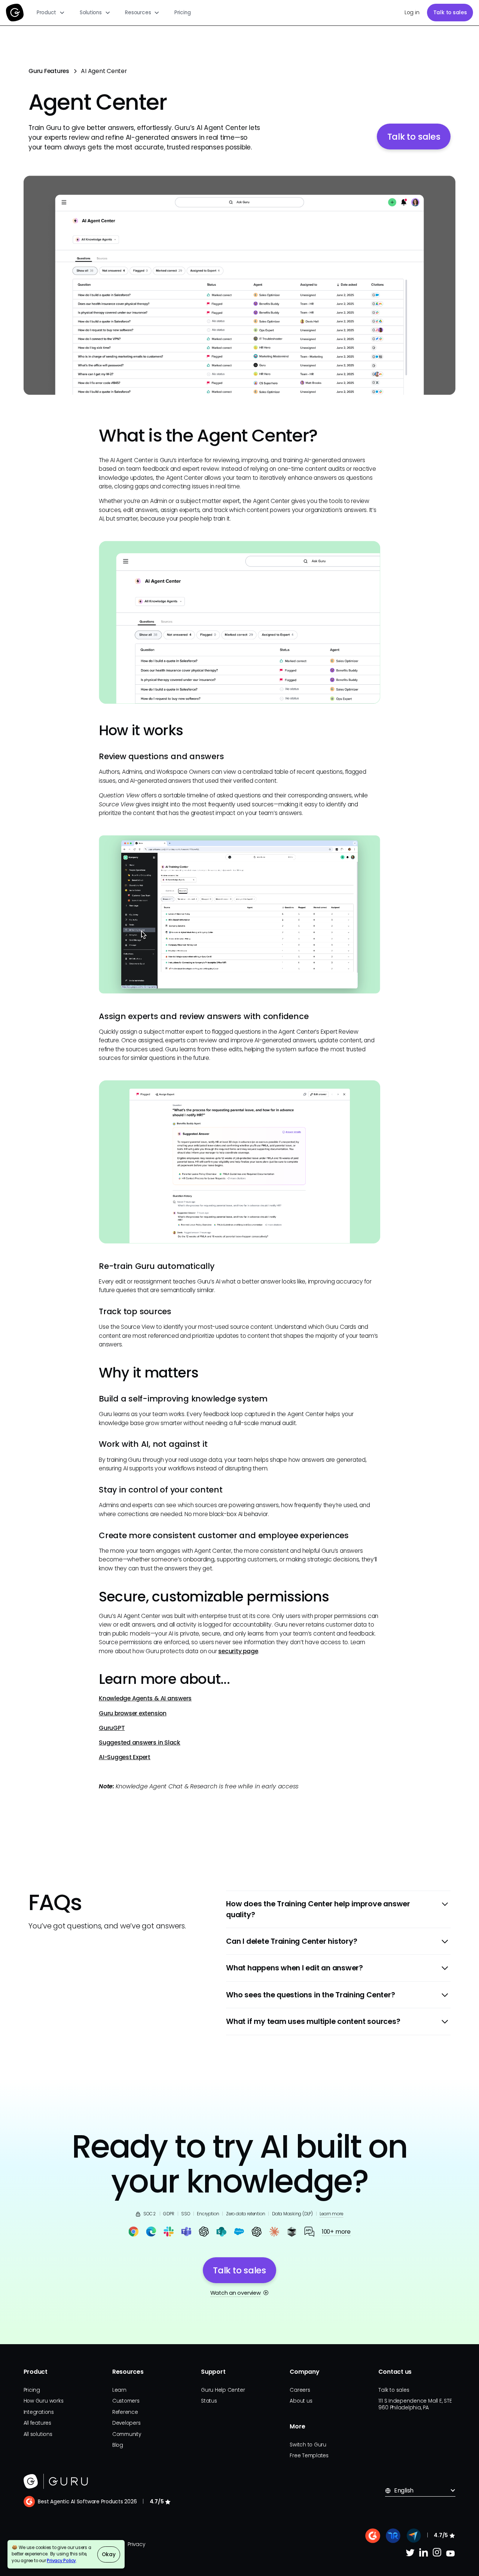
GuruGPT (112, 1728)
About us (301, 2401)
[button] (51, 13)
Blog (118, 2445)
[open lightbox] (240, 285)
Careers (300, 2390)
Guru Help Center (223, 2390)
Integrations (39, 2412)
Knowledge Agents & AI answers (145, 1698)
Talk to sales (450, 13)
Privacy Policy (61, 2561)
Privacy (136, 2544)
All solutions (38, 2434)
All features (37, 2423)
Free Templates (309, 2456)
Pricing (182, 13)
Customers (126, 2401)
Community (127, 2434)
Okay (109, 2554)
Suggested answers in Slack (140, 1742)
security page (238, 1651)
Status (209, 2401)
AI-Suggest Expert (125, 1757)
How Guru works (44, 2401)
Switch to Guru (308, 2445)
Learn (119, 2390)
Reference (125, 2412)
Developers (126, 2423)
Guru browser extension (133, 1713)
